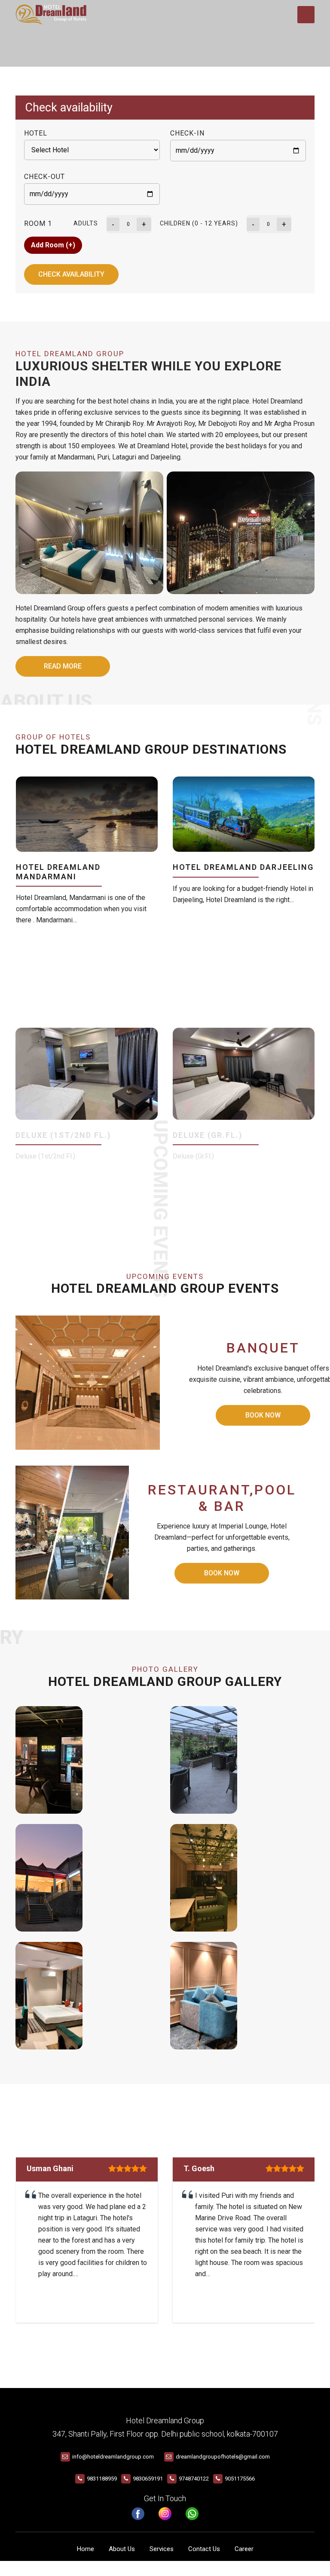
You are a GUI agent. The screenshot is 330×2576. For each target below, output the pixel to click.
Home (86, 2549)
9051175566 (240, 2479)
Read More (63, 666)
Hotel (36, 133)
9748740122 (194, 2479)
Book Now (263, 1415)
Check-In (187, 133)
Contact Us (204, 2549)
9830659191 (148, 2479)
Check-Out (44, 177)
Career (244, 2549)
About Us (122, 2549)
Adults (86, 223)
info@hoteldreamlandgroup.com (113, 2457)
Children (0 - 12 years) (199, 223)
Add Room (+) (53, 245)
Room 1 (38, 223)
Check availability (71, 274)
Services (162, 2549)
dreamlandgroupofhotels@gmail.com (223, 2457)
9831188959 (102, 2479)
